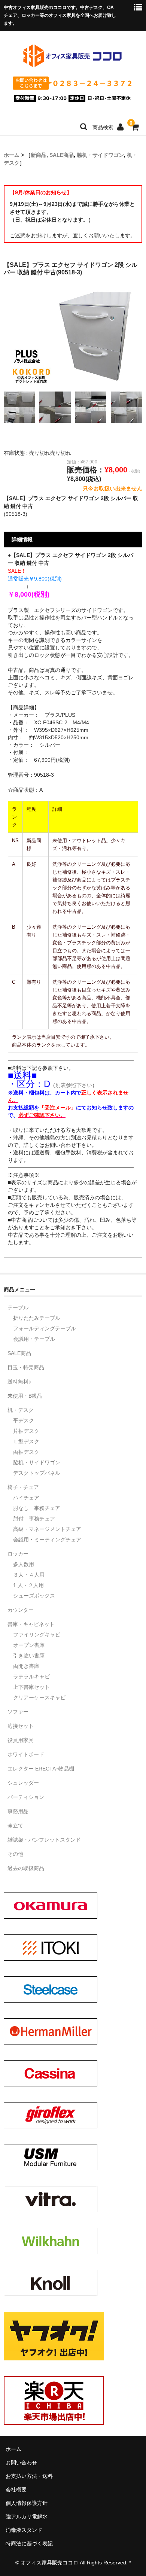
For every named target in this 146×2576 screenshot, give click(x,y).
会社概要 (16, 2490)
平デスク (24, 1421)
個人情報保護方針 (27, 2503)
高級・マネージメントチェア (47, 1529)
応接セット (21, 1726)
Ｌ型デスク (26, 1441)
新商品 (39, 155)
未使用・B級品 (25, 1396)
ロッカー (18, 1554)
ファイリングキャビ (37, 1635)
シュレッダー (23, 1783)
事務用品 (18, 1811)
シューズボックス (34, 1596)
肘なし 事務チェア (37, 1508)
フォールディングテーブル (45, 1328)
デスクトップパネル (37, 1473)
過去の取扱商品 (26, 1868)
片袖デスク (26, 1431)
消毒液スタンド (24, 2530)
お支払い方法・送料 (29, 2476)
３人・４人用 (29, 1575)
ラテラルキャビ (31, 1677)
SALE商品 (62, 155)
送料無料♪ (19, 1382)
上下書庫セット (31, 1687)
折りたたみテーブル (37, 1318)
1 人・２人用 (28, 1585)
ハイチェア (26, 1498)
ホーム (12, 155)
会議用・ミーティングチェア (47, 1540)
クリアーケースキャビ (39, 1697)
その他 (15, 1854)
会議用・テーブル (34, 1339)
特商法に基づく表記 (29, 2543)
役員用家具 (21, 1740)
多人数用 (24, 1564)
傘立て (15, 1826)
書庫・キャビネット (31, 1624)
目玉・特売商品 (26, 1367)
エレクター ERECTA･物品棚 (41, 1769)
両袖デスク (26, 1452)
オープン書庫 (29, 1645)
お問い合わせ (21, 2463)
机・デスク (21, 1410)
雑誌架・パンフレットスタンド (44, 1840)
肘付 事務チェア (34, 1519)
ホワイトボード (26, 1754)
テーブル (18, 1307)
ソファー (18, 1712)
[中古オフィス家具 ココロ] (72, 66)
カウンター (21, 1610)
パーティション (26, 1797)
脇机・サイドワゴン (100, 155)
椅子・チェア (23, 1487)
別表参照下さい (74, 1085)
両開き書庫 (26, 1666)
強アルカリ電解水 (27, 2516)
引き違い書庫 (29, 1656)
